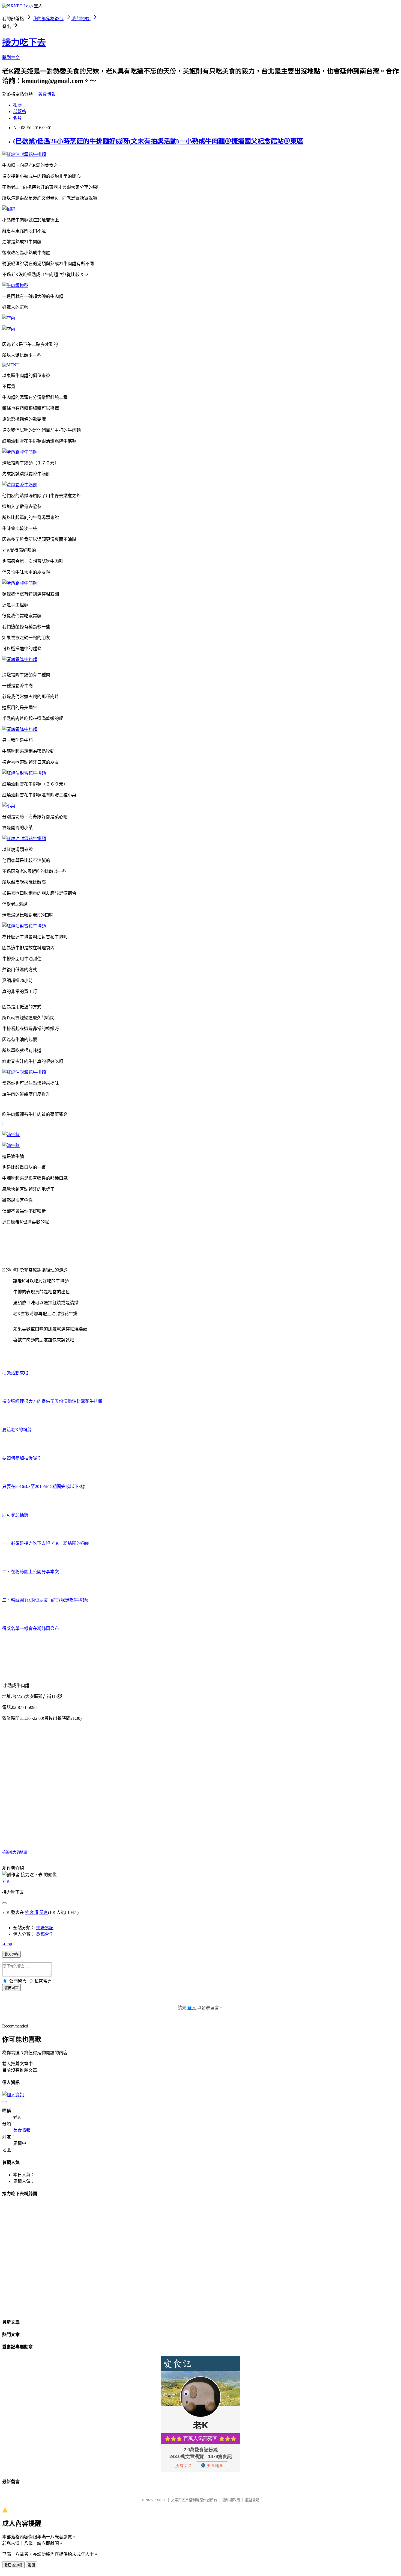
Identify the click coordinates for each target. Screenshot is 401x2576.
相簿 (17, 105)
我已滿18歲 (13, 2565)
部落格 (20, 112)
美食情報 (47, 94)
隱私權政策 (231, 2500)
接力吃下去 (24, 42)
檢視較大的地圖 (15, 1852)
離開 (31, 2565)
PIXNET (160, 2500)
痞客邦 (32, 1912)
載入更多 (11, 1954)
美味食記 (45, 1928)
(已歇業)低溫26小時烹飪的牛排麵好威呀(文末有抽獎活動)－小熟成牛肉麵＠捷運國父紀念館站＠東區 (158, 141)
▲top (7, 1944)
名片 (17, 118)
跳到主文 (11, 57)
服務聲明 (252, 2500)
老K (6, 1881)
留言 (44, 1912)
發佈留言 (11, 1988)
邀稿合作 (45, 1934)
